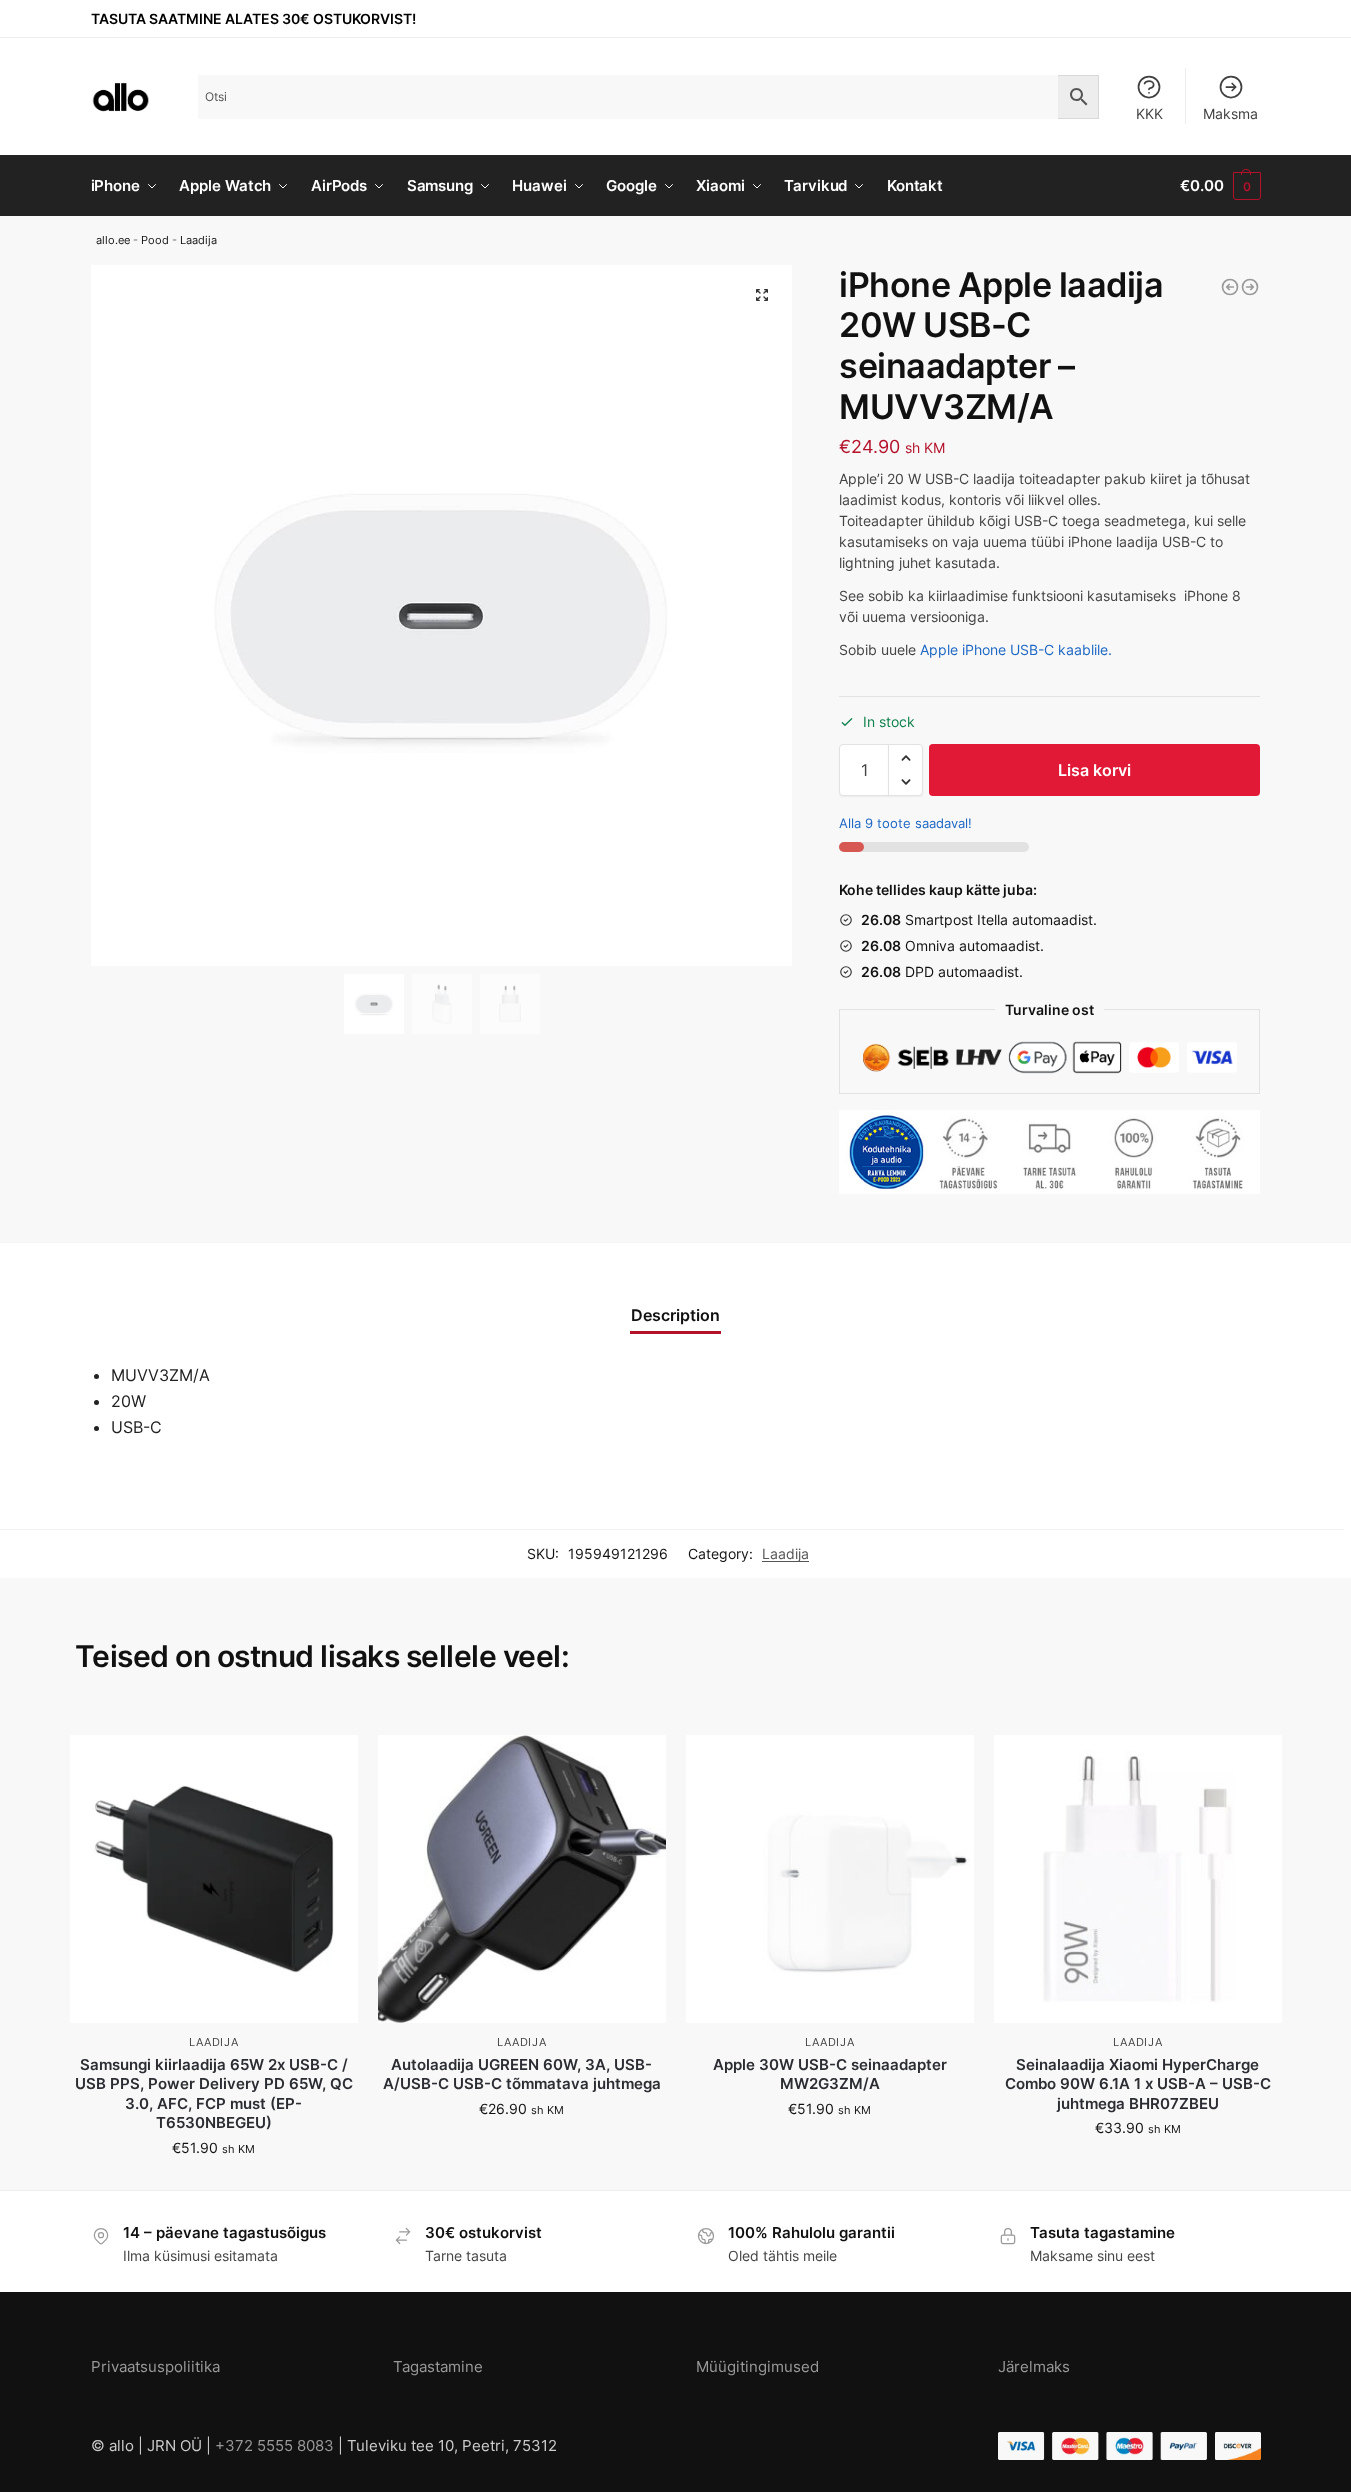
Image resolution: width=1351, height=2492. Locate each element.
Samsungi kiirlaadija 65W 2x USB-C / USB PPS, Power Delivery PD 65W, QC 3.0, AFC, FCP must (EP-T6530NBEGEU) (214, 2094)
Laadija (198, 240)
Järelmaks (1034, 2366)
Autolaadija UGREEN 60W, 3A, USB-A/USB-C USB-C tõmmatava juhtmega (522, 2074)
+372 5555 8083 (274, 2445)
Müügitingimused (757, 2366)
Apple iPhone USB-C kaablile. (1016, 649)
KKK (1149, 113)
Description (675, 1315)
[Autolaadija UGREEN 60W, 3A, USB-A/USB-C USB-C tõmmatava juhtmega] (522, 1879)
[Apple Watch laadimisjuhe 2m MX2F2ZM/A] (1230, 287)
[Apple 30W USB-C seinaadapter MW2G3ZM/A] (830, 1879)
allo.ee (113, 240)
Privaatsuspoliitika (155, 2366)
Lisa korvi (1094, 770)
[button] (905, 758)
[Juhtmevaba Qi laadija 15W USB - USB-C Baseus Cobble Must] (1250, 287)
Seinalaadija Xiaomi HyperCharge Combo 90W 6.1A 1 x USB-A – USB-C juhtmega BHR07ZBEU (1138, 2084)
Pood (155, 240)
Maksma (1230, 113)
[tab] (675, 1303)
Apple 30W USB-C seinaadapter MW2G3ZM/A (830, 2074)
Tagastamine (438, 2366)
